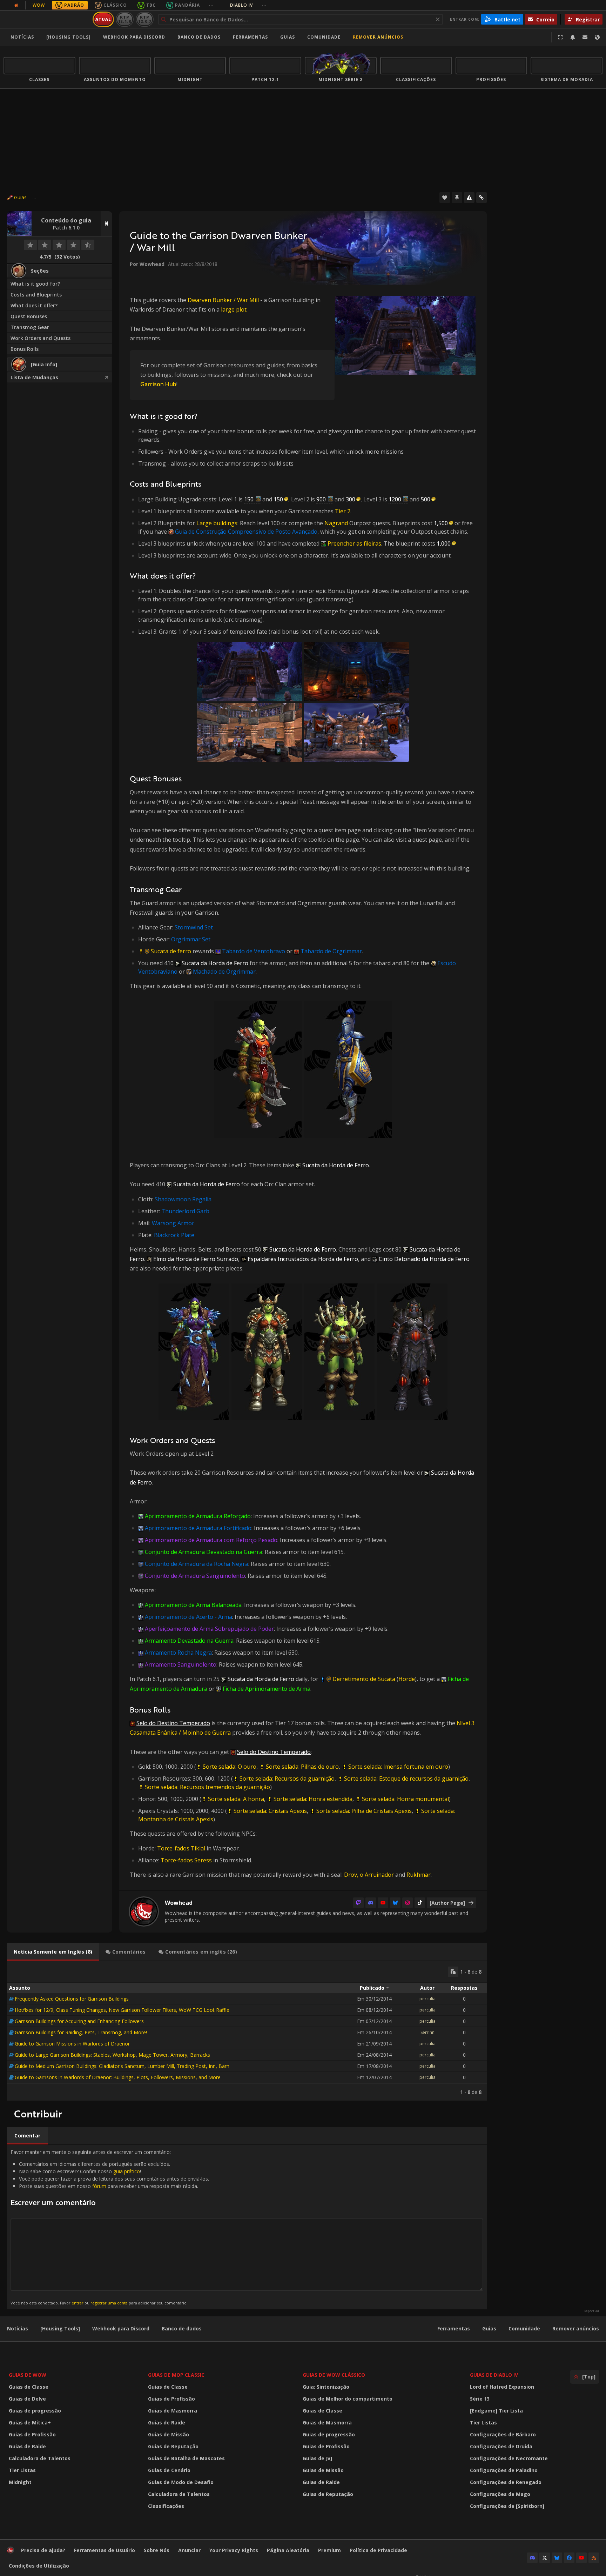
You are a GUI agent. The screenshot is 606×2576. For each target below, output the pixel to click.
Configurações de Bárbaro (503, 2434)
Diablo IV (248, 5)
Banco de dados (199, 37)
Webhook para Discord (134, 37)
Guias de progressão (35, 2411)
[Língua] (597, 37)
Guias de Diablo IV (494, 2375)
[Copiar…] (453, 1972)
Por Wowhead (147, 264)
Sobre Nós (157, 2550)
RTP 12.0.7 (145, 19)
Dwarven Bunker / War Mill (223, 300)
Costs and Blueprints (36, 295)
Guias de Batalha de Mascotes (186, 2458)
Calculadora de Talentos (40, 2458)
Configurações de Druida (501, 2446)
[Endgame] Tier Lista (496, 2411)
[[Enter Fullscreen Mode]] (560, 37)
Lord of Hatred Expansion (502, 2387)
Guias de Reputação (173, 2446)
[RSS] (594, 2558)
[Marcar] (457, 198)
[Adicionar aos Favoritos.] (445, 198)
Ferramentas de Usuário (105, 2550)
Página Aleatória (288, 2550)
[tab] (53, 1952)
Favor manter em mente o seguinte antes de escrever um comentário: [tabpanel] (110, 2227)
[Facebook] (569, 2558)
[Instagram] (408, 1903)
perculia (427, 1999)
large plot (234, 309)
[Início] (47, 19)
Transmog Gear (30, 327)
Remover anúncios (378, 37)
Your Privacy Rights (234, 2550)
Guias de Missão (169, 2434)
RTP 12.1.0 (125, 19)
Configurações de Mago (500, 2494)
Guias (288, 37)
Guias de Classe (29, 2387)
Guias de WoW (28, 2375)
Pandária (187, 5)
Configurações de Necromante (509, 2458)
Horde (407, 1679)
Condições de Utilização (39, 2566)
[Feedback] (585, 37)
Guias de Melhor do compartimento (348, 2399)
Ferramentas (454, 2328)
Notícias (22, 37)
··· (211, 5)
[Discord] (371, 1903)
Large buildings (217, 523)
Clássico (115, 5)
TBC (151, 5)
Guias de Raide (27, 2446)
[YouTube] (383, 1903)
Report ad (592, 2311)
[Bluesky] (395, 1903)
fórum (99, 2186)
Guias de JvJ (317, 2458)
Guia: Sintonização (326, 2387)
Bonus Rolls (25, 349)
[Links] (482, 198)
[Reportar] (469, 198)
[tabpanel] (247, 2031)
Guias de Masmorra (173, 2411)
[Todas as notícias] (16, 5)
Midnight (20, 2482)
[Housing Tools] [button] (69, 37)
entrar (78, 2303)
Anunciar (189, 2550)
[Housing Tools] (60, 2328)
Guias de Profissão (32, 2434)
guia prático (127, 2171)
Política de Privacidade (378, 2550)
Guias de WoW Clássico (334, 2375)
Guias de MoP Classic (176, 2375)
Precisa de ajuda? (43, 2550)
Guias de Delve (27, 2399)
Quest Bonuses (29, 316)
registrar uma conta (109, 2303)
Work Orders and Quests (41, 338)
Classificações (166, 2506)
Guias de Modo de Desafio (181, 2482)
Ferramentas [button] (250, 37)
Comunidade (324, 37)
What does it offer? (34, 305)
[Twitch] (358, 1903)
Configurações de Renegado (506, 2482)
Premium (329, 2550)
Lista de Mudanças (34, 377)
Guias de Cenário (169, 2470)
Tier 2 (343, 511)
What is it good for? (35, 284)
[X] (545, 2558)
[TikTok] (420, 1903)
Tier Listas (22, 2470)
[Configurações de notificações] (573, 37)
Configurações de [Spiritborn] (507, 2506)
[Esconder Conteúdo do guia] (106, 223)
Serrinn (427, 2032)
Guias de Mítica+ (30, 2422)
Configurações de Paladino (504, 2470)
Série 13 (480, 2399)
